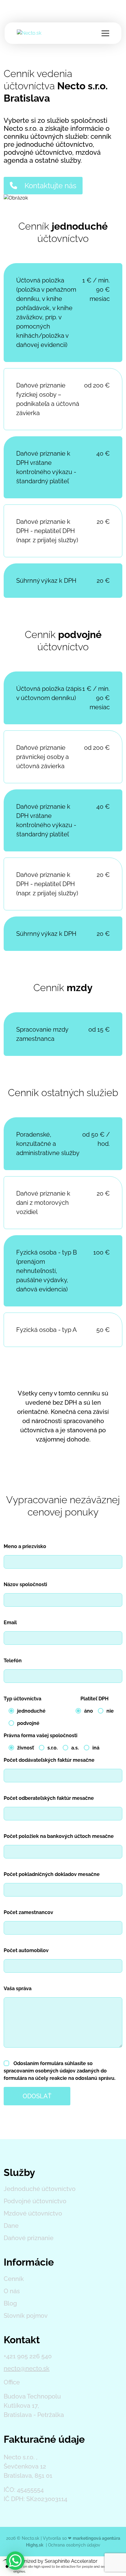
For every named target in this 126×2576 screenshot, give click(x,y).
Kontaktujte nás (50, 186)
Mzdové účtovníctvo (33, 2213)
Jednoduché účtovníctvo (40, 2189)
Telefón (13, 1661)
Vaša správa (18, 1988)
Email (10, 1623)
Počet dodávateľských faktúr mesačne (49, 1760)
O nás (12, 2291)
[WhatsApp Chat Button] (15, 2561)
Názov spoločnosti (25, 1584)
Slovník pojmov (26, 2316)
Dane (11, 2226)
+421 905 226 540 (28, 2356)
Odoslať (37, 2096)
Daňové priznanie (29, 2238)
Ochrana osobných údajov (74, 2545)
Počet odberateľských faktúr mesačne (49, 1798)
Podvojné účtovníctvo (35, 2201)
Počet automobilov (26, 1950)
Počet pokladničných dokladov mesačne (52, 1874)
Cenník (14, 2279)
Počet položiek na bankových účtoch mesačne (59, 1836)
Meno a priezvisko (25, 1546)
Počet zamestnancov (28, 1912)
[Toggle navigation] (105, 33)
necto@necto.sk (27, 2368)
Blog (10, 2303)
